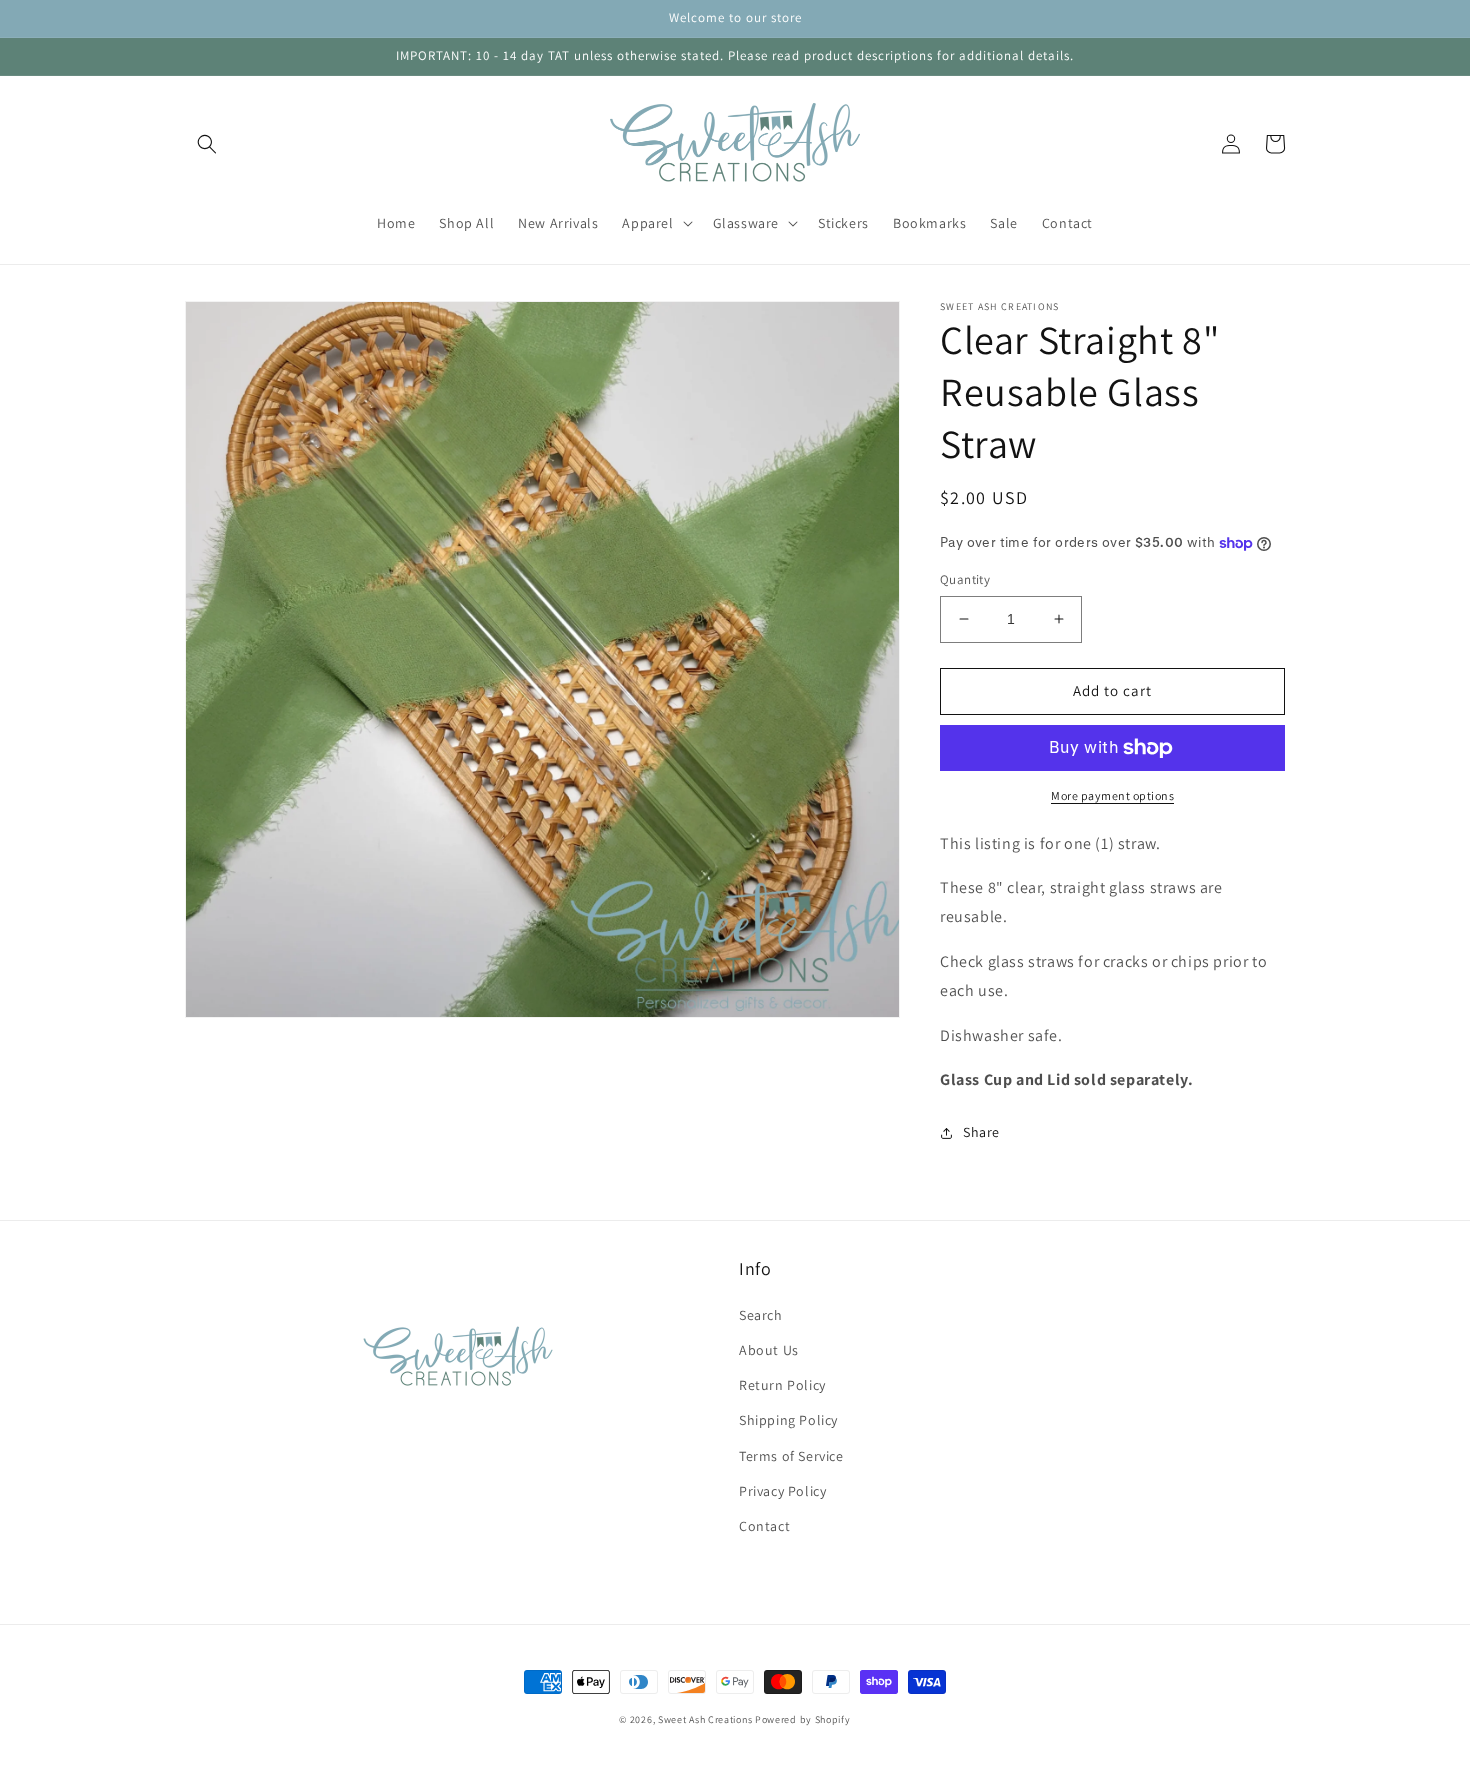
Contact (764, 1526)
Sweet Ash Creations (705, 1719)
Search (761, 1315)
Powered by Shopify (803, 1719)
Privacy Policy (782, 1491)
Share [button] (981, 1132)
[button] (207, 144)
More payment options (1112, 795)
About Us (769, 1350)
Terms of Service (791, 1456)
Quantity (965, 579)
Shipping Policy (788, 1420)
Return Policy (782, 1385)
